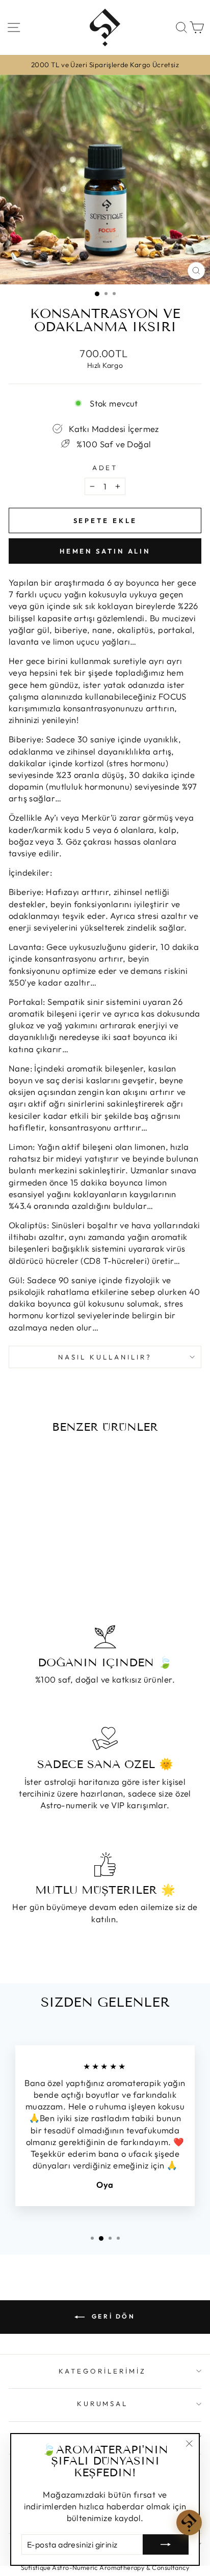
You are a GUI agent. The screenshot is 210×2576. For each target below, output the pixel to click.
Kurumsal (103, 2404)
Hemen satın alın (105, 551)
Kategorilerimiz (102, 2371)
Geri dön (112, 2316)
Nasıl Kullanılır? (105, 1357)
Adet (105, 468)
